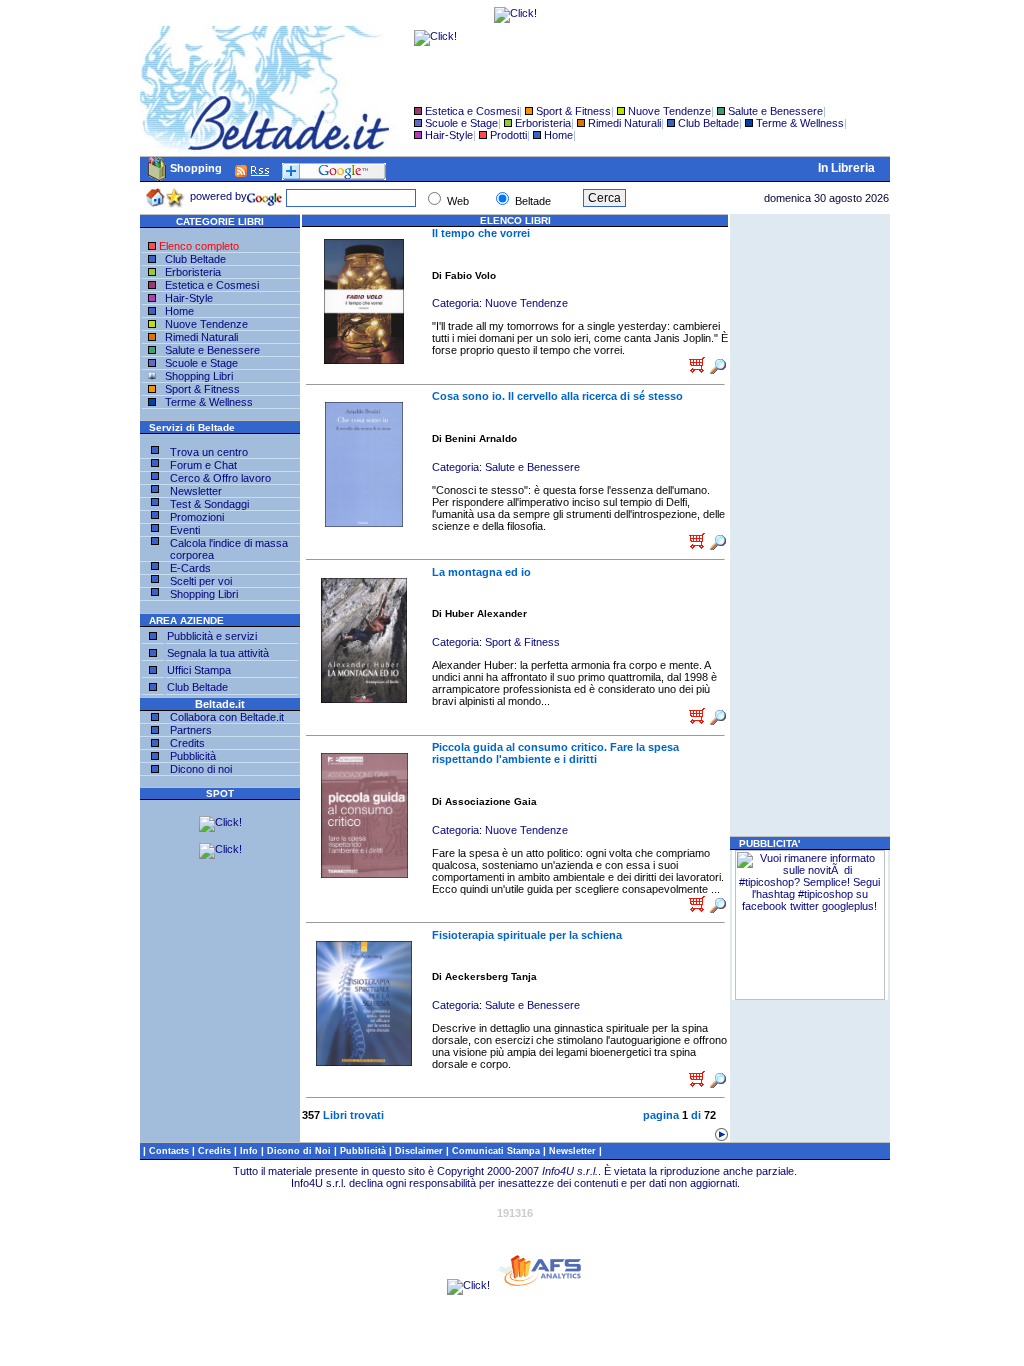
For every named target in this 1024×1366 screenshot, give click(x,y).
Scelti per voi (201, 581)
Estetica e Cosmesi (472, 111)
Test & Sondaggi (209, 504)
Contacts (170, 1151)
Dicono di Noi (299, 1151)
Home (558, 135)
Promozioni (197, 517)
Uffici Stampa (199, 670)
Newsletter (196, 491)
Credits (187, 743)
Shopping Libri (197, 376)
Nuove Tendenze (669, 111)
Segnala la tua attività (218, 653)
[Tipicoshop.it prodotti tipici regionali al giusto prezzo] (810, 996)
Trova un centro (209, 452)
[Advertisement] (810, 525)
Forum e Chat (203, 465)
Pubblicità (193, 756)
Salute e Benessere (775, 111)
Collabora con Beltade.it (227, 717)
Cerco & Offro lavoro (220, 478)
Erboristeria (543, 123)
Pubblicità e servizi (212, 636)
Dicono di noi (201, 769)
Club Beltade (708, 123)
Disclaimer (419, 1151)
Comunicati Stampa (497, 1151)
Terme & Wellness (800, 123)
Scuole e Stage (461, 123)
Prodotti (508, 135)
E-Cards (190, 568)
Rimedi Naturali (624, 123)
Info (250, 1151)
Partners (191, 730)
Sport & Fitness (573, 111)
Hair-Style (449, 135)
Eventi (185, 530)
